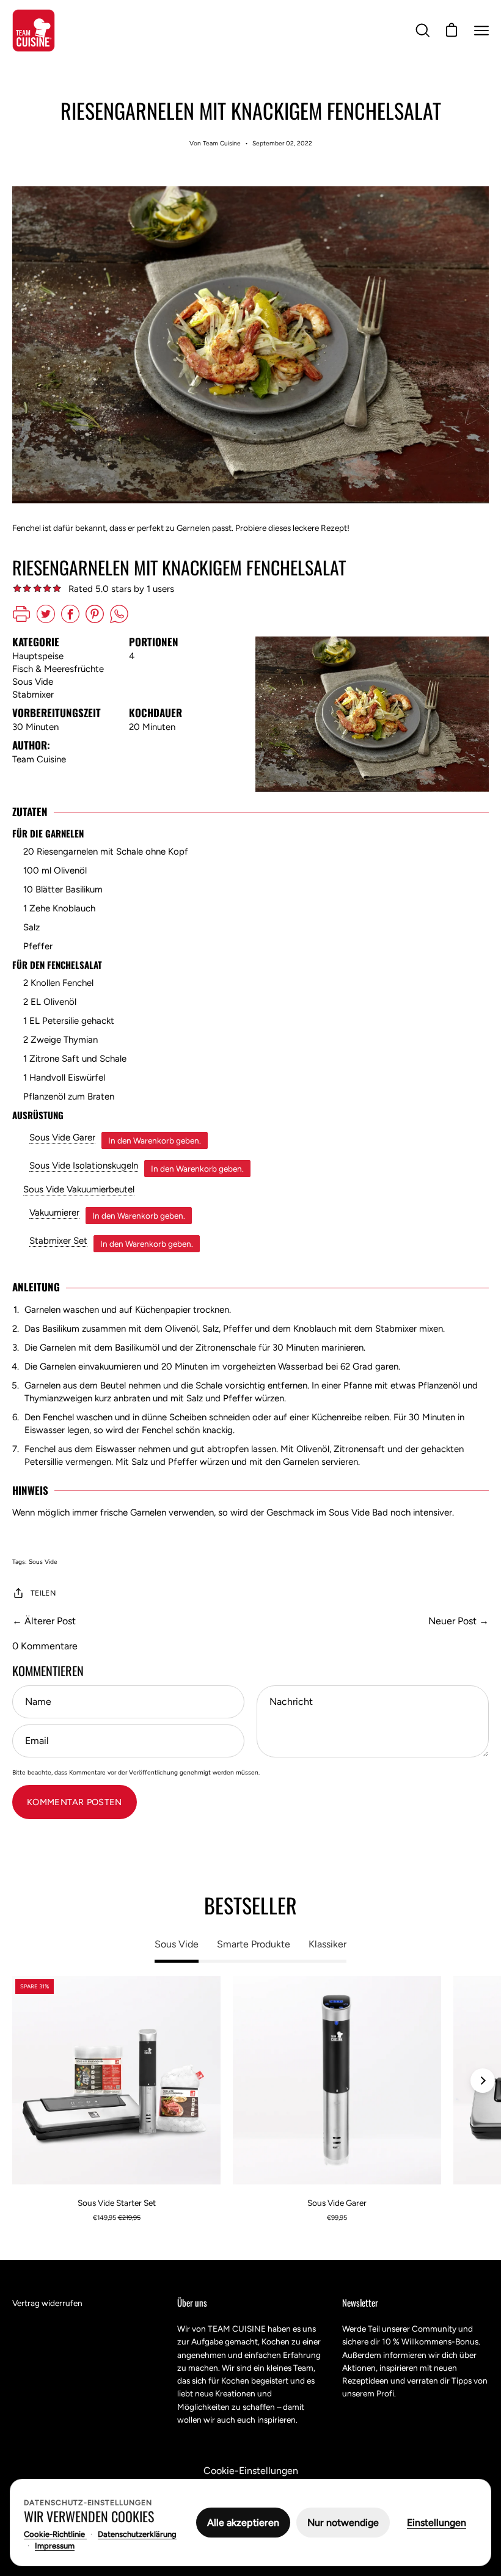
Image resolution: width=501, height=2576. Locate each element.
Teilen (43, 1593)
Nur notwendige (343, 2523)
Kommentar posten (75, 1802)
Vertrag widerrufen (47, 2303)
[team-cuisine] (34, 31)
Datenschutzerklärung (137, 2534)
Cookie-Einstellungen (251, 2471)
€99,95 (337, 2218)
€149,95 (117, 2218)
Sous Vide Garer (62, 1137)
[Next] (483, 2081)
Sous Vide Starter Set (117, 2203)
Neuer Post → (459, 1621)
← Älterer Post (44, 1621)
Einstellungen (437, 2523)
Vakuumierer (54, 1213)
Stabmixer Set (58, 1241)
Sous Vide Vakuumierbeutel (79, 1189)
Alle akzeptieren (243, 2523)
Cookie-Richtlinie (55, 2534)
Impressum (55, 2546)
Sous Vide (43, 1562)
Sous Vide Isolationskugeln (84, 1166)
